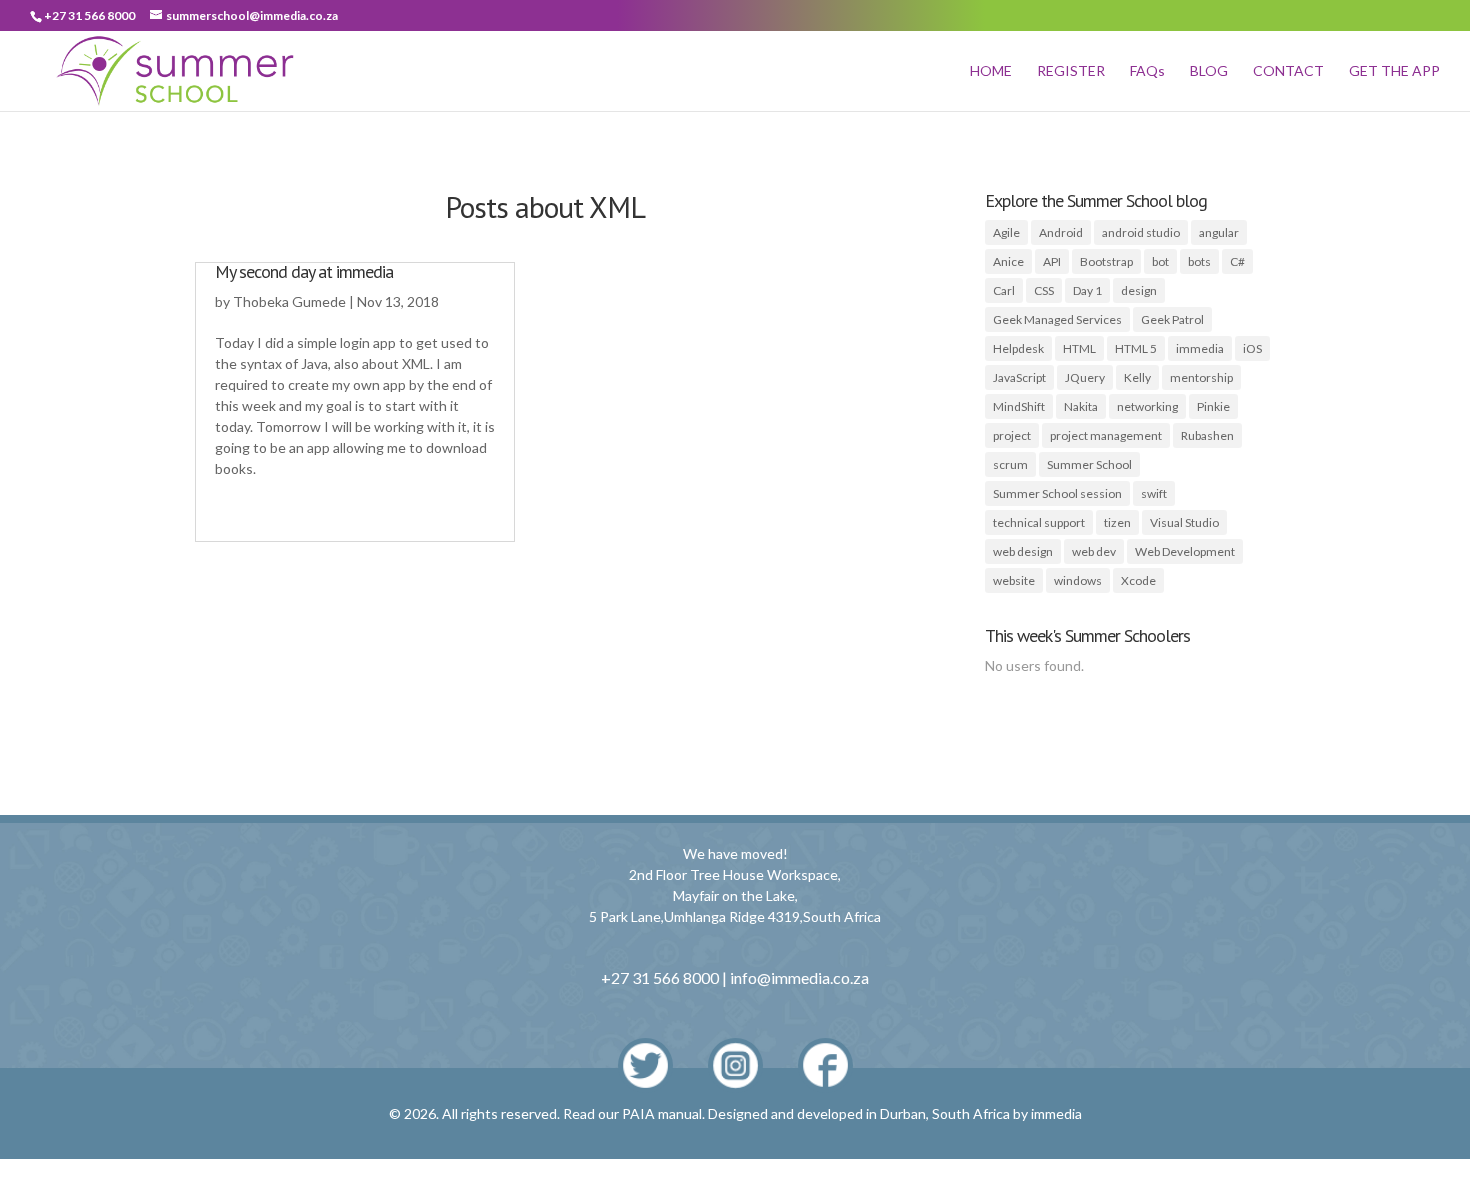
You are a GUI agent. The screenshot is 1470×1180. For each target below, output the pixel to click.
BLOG (1209, 71)
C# (1237, 261)
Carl (1004, 290)
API (1052, 261)
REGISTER (1071, 71)
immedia (1200, 348)
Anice (1008, 261)
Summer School (1089, 464)
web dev (1094, 551)
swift (1154, 493)
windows (1078, 580)
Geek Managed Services (1057, 319)
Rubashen (1207, 435)
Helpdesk (1018, 348)
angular (1219, 232)
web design (1023, 551)
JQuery (1085, 377)
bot (1160, 261)
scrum (1010, 464)
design (1139, 290)
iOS (1252, 348)
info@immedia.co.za (799, 977)
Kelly (1137, 377)
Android (1061, 232)
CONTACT (1288, 71)
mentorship (1201, 377)
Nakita (1081, 406)
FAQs (1147, 71)
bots (1199, 261)
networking (1147, 406)
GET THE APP (1394, 71)
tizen (1117, 522)
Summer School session (1057, 493)
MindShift (1019, 406)
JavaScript (1019, 377)
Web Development (1185, 551)
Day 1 (1087, 290)
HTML (1079, 348)
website (1014, 580)
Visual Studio (1184, 522)
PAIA (638, 1113)
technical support (1039, 522)
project (1012, 435)
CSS (1044, 290)
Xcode (1138, 580)
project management (1106, 435)
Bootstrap (1106, 261)
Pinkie (1213, 406)
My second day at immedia (304, 271)
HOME (991, 71)
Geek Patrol (1172, 319)
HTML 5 (1136, 348)
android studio (1141, 232)
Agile (1006, 232)
